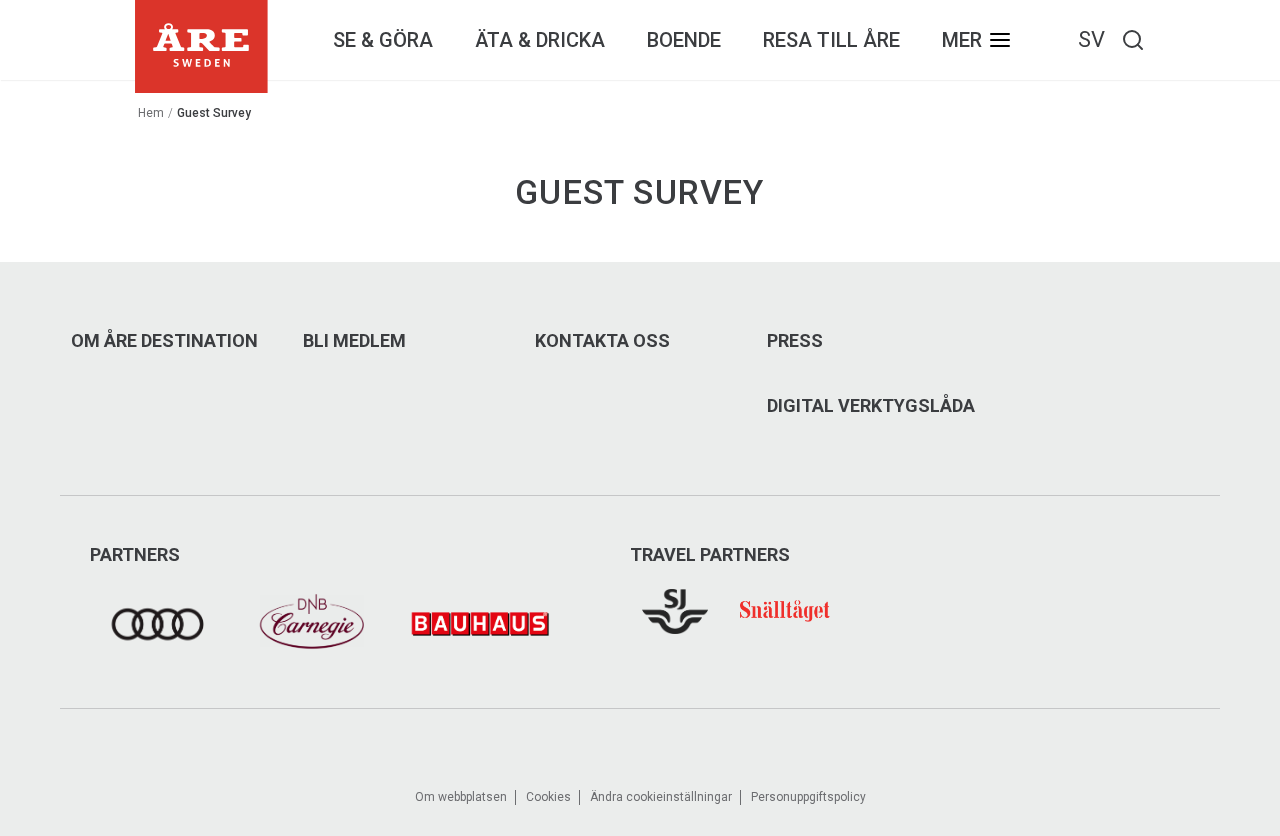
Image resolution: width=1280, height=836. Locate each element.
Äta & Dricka (540, 40)
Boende (684, 40)
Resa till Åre (831, 40)
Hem (151, 113)
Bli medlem (354, 341)
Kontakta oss (602, 341)
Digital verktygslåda (871, 406)
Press (795, 341)
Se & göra (383, 40)
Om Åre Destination (164, 341)
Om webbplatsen (461, 797)
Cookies (548, 797)
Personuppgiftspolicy (808, 797)
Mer (962, 40)
